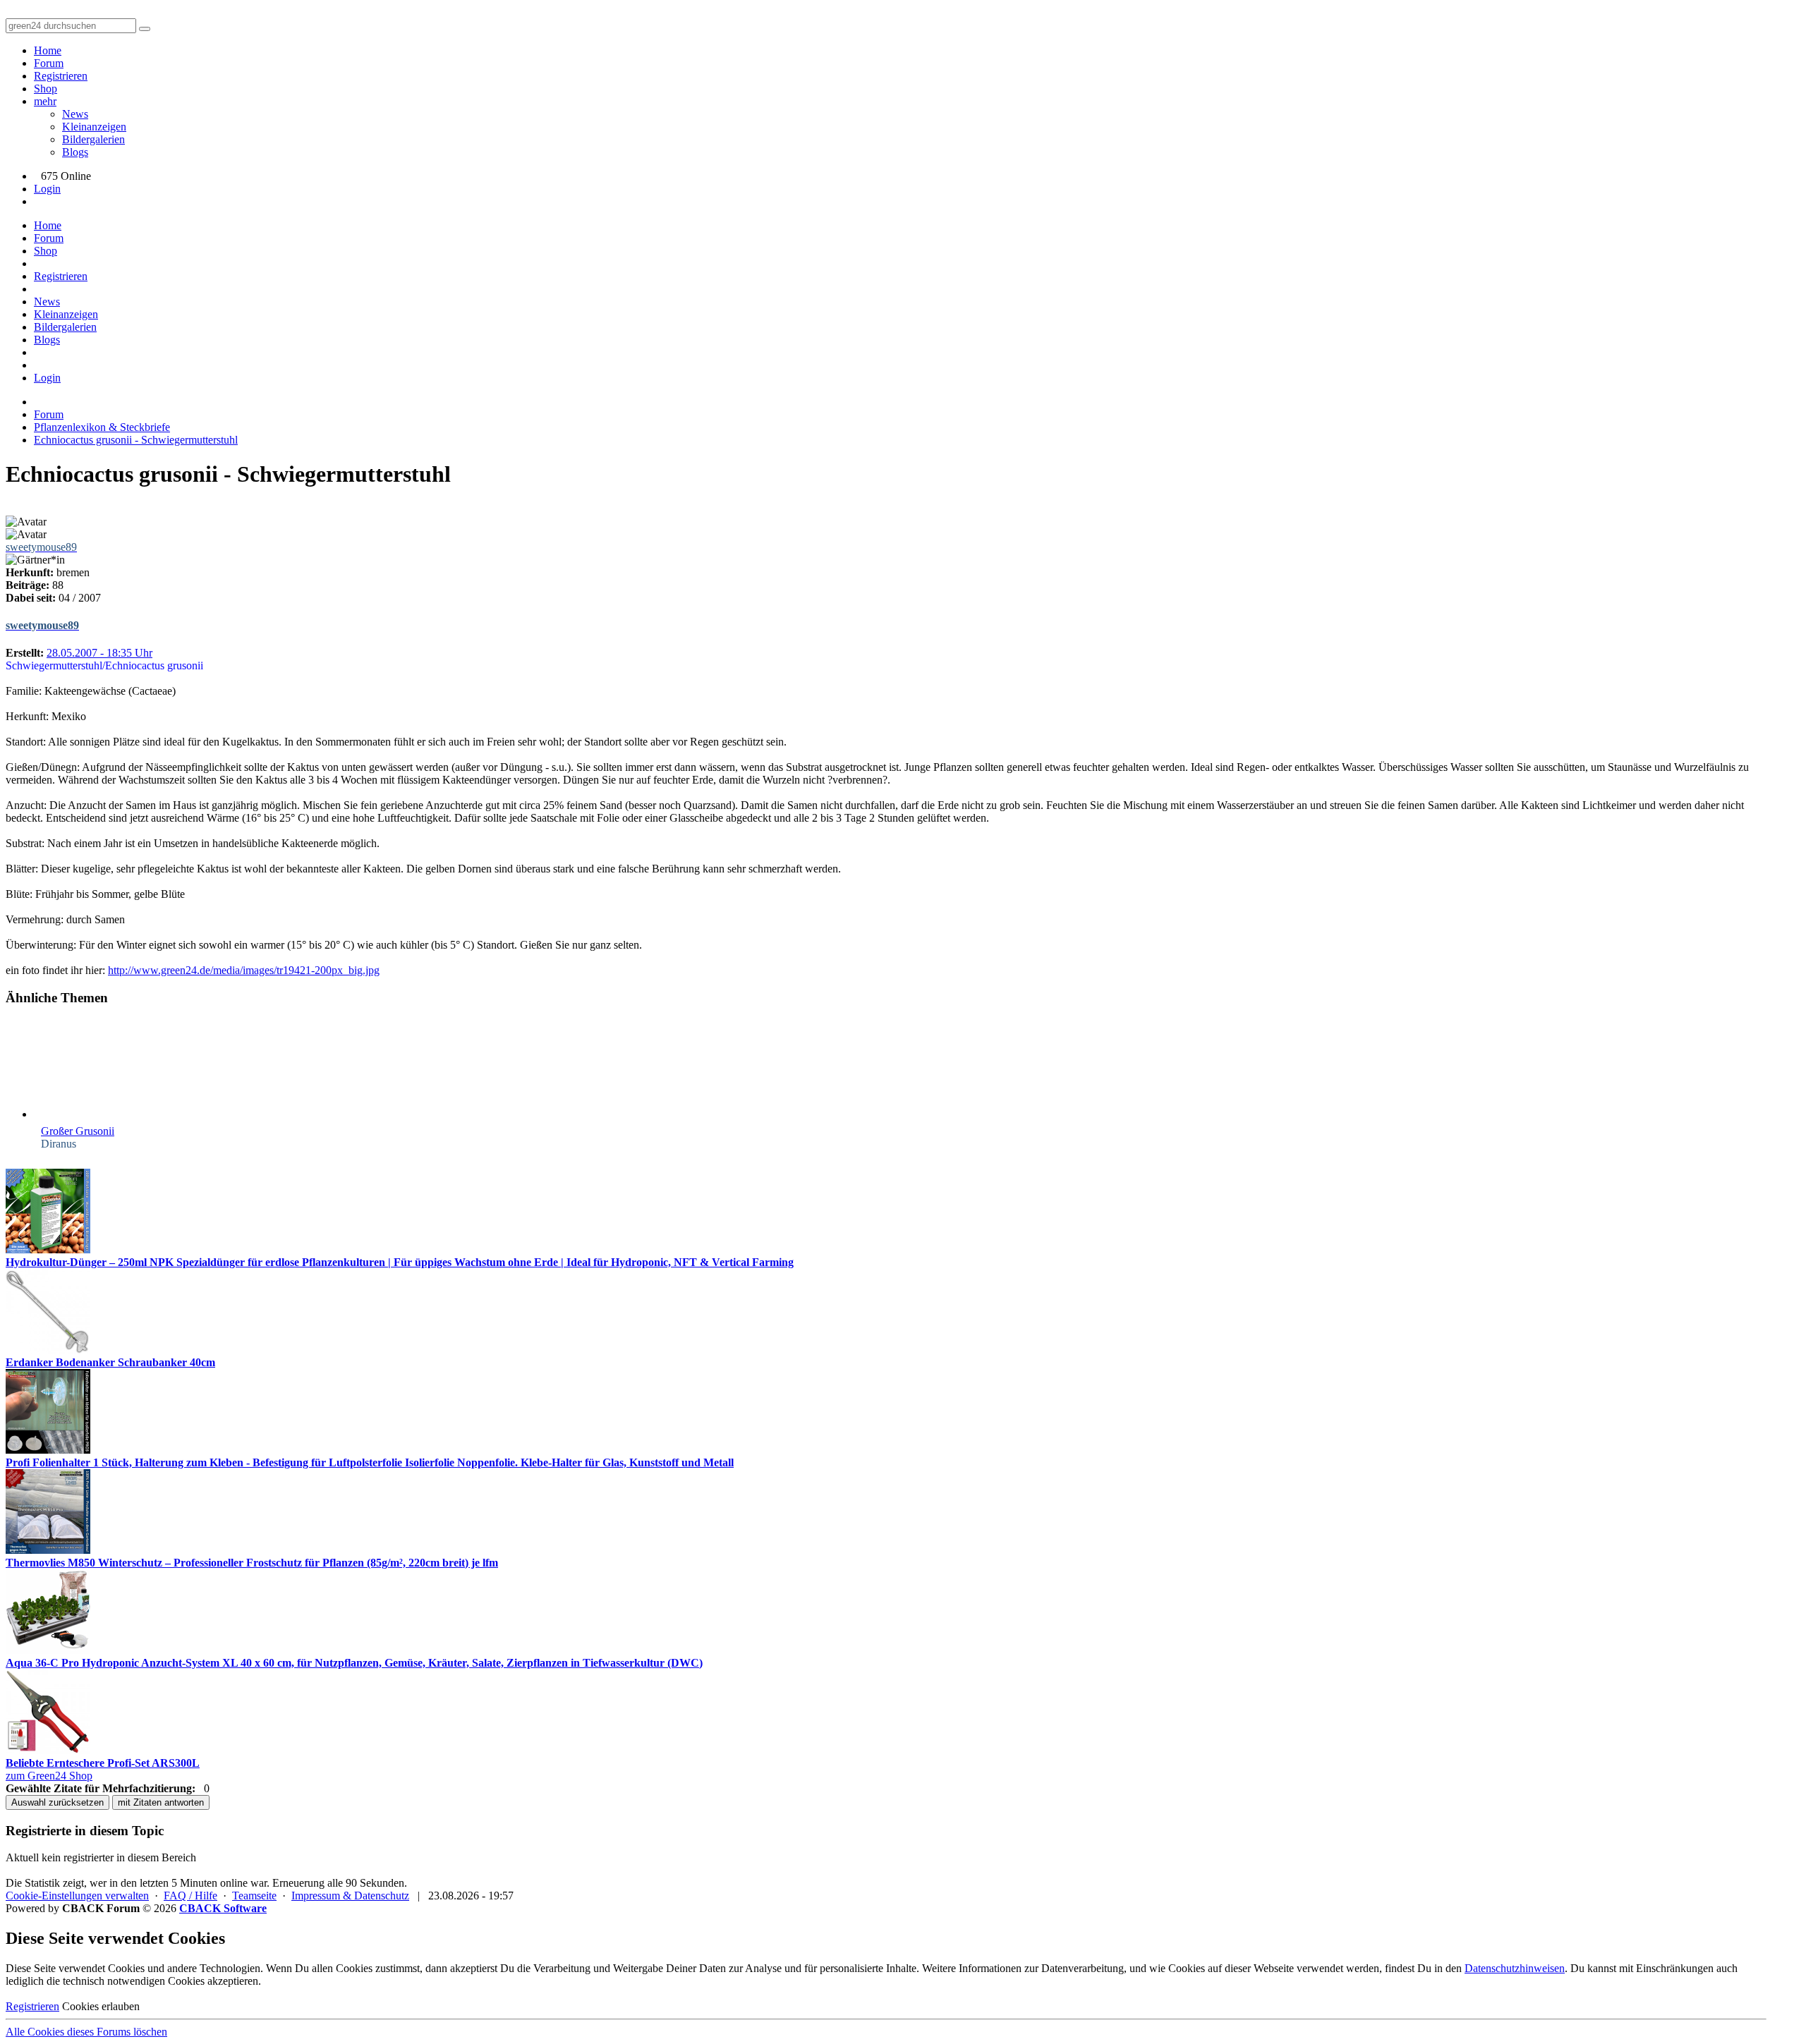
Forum (49, 63)
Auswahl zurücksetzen (57, 1802)
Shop (46, 89)
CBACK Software (223, 1908)
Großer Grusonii (78, 1131)
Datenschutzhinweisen (1515, 1968)
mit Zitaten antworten (161, 1802)
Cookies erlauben (101, 2006)
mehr (45, 101)
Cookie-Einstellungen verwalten (77, 1896)
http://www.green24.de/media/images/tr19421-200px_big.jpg (244, 970)
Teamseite (254, 1896)
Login (47, 189)
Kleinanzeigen (94, 127)
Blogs (75, 152)
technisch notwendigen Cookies (134, 1981)
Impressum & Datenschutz (350, 1896)
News (75, 114)
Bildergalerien (93, 139)
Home (48, 50)
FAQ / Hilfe (190, 1896)
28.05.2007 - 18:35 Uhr (99, 653)
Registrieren (61, 76)
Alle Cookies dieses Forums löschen (86, 2032)
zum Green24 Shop (49, 1776)
